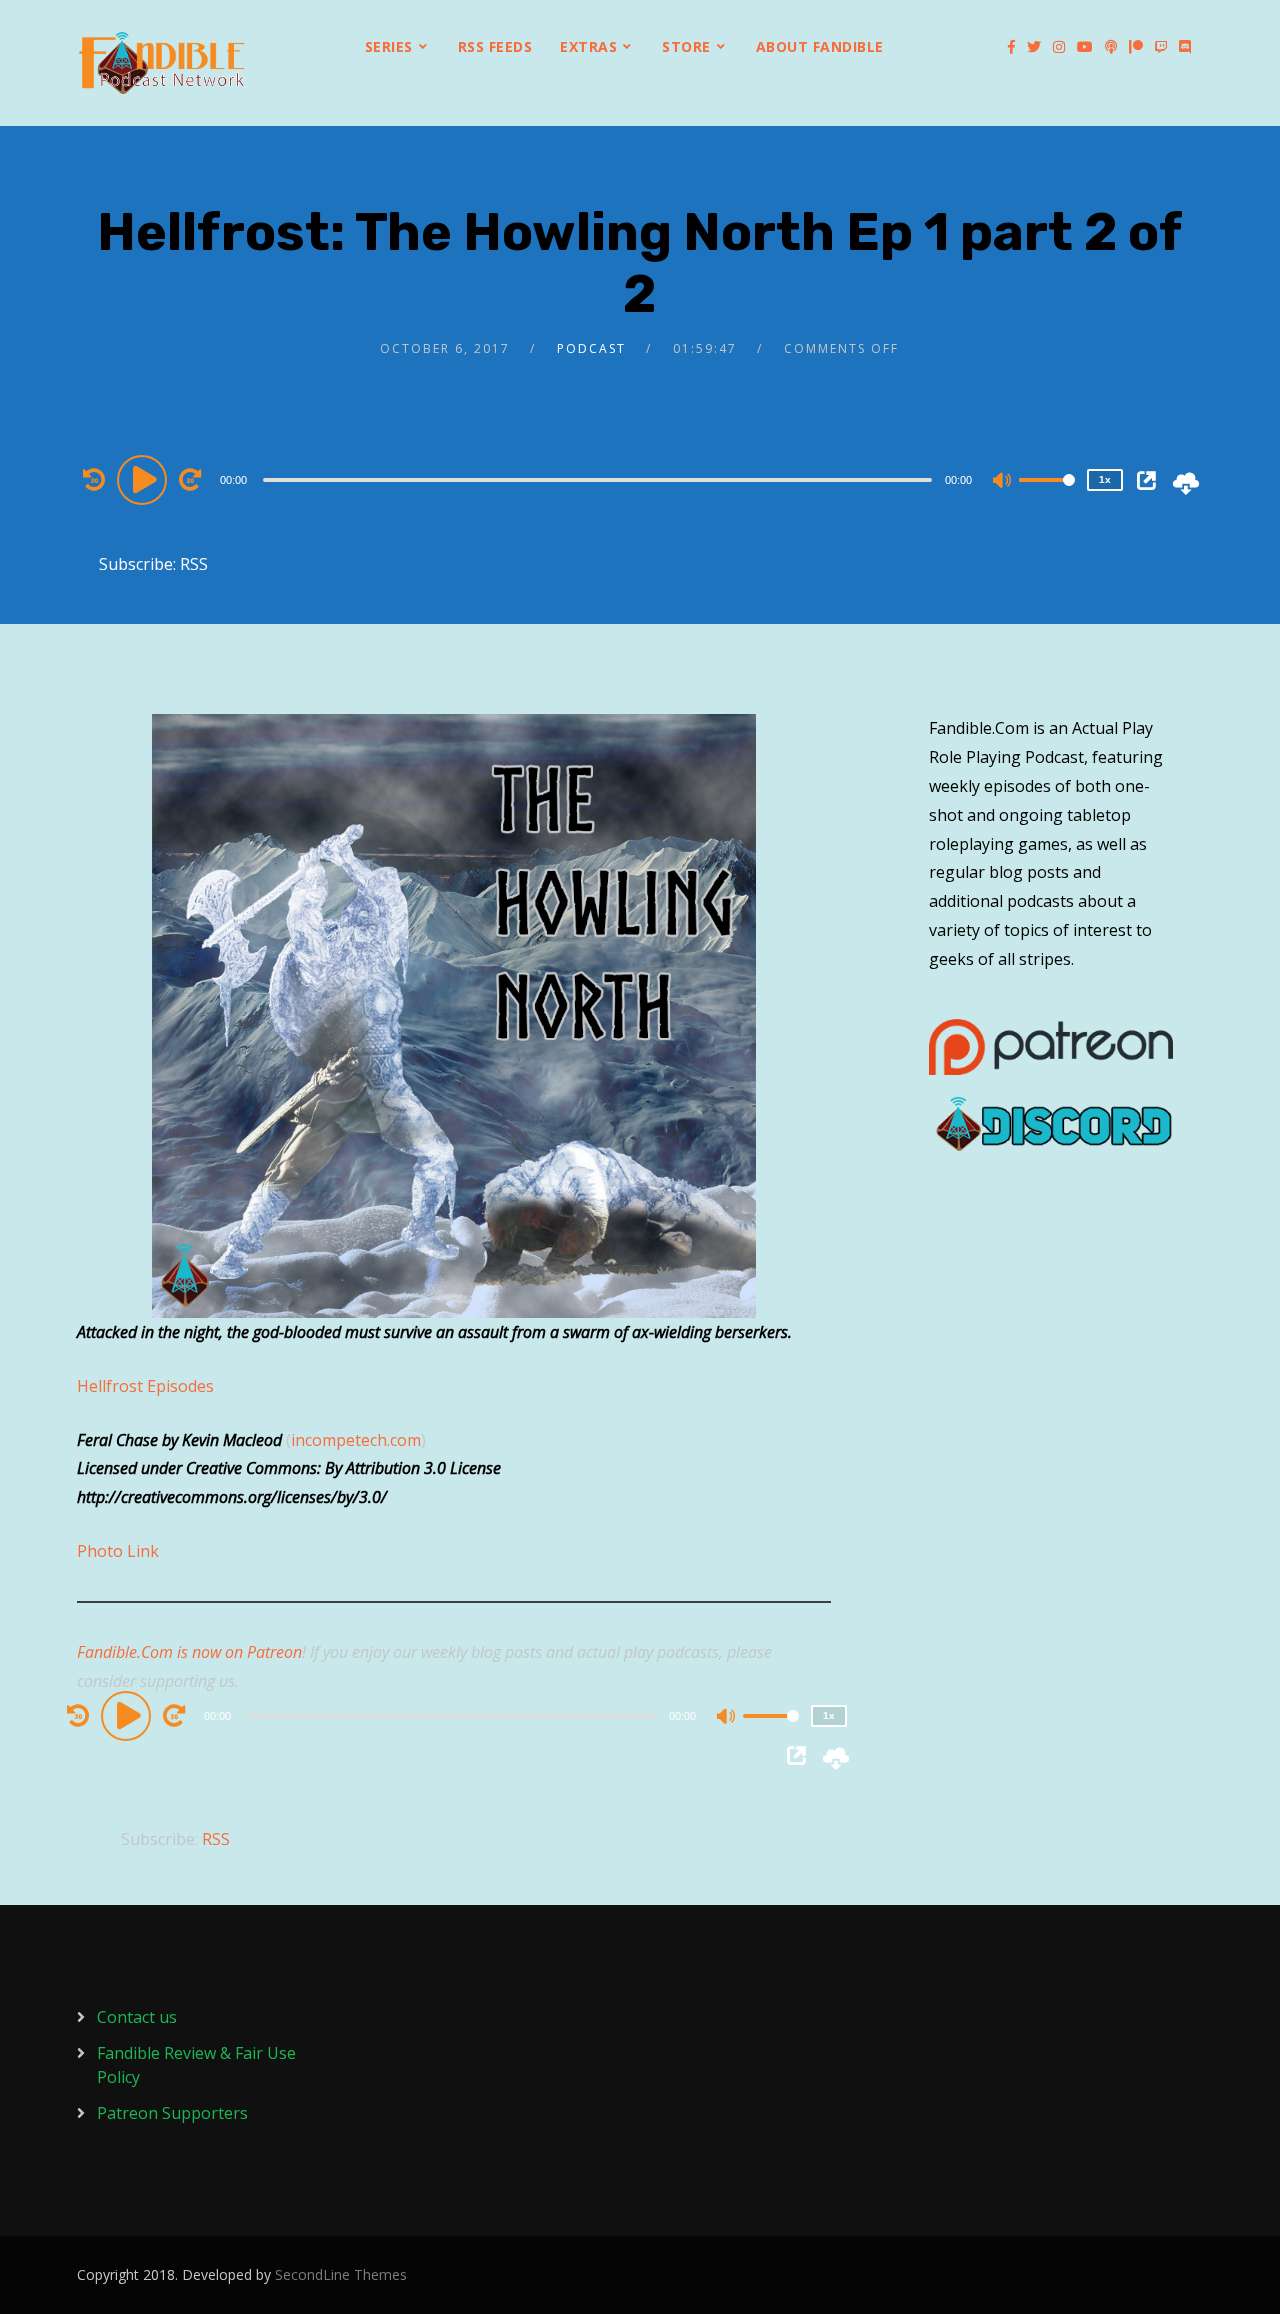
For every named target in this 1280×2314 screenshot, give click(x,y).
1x (1105, 479)
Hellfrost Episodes (145, 1386)
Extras (588, 46)
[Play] (145, 479)
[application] (600, 479)
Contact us (137, 2017)
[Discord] (1185, 47)
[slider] (1047, 496)
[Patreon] (1136, 47)
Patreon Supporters (172, 2113)
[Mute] (1003, 482)
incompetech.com (356, 1440)
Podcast (591, 348)
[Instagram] (1059, 47)
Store (686, 46)
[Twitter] (1034, 47)
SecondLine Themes (341, 2274)
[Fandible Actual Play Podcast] (162, 63)
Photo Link (118, 1551)
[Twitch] (1161, 47)
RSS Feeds (495, 46)
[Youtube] (1085, 47)
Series (389, 46)
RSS (194, 564)
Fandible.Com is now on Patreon (189, 1652)
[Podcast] (1111, 47)
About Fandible (820, 46)
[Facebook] (1011, 47)
